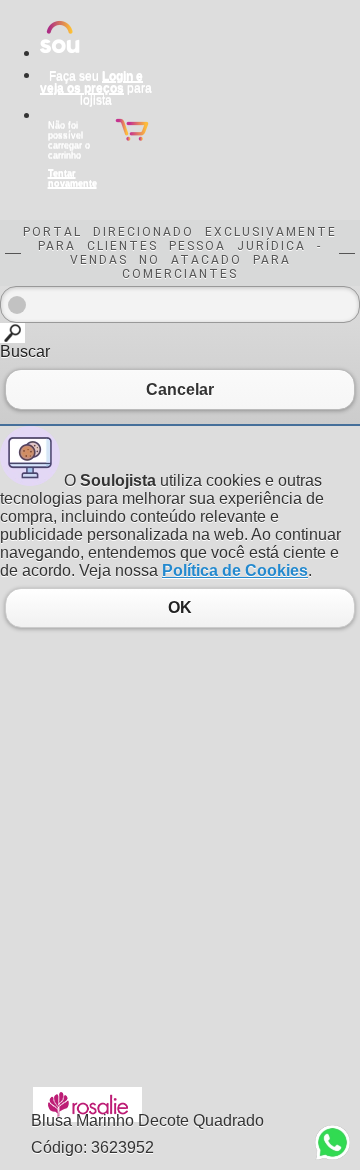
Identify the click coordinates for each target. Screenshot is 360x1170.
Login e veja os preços (91, 82)
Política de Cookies (235, 570)
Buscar (25, 351)
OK (180, 608)
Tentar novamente (72, 178)
